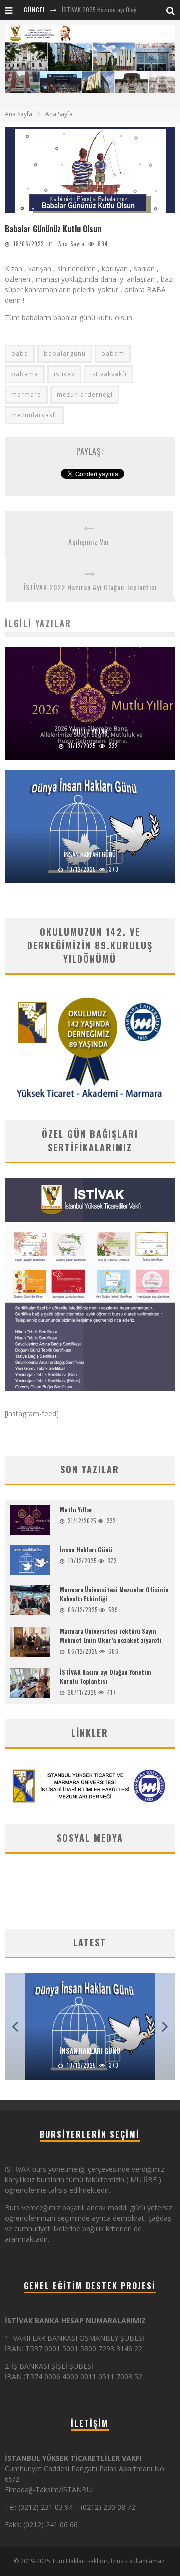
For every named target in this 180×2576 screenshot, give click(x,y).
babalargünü (65, 354)
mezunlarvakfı (34, 415)
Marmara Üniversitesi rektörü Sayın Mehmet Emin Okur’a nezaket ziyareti (111, 1636)
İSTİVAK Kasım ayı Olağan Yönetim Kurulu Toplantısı (106, 1677)
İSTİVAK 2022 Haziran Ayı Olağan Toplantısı (90, 587)
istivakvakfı (109, 374)
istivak (64, 374)
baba (20, 354)
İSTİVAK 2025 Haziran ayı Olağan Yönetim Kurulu (121, 10)
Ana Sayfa (19, 114)
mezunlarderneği (85, 395)
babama (25, 374)
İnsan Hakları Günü (90, 854)
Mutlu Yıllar (90, 731)
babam (113, 354)
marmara (26, 395)
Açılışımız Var (89, 542)
